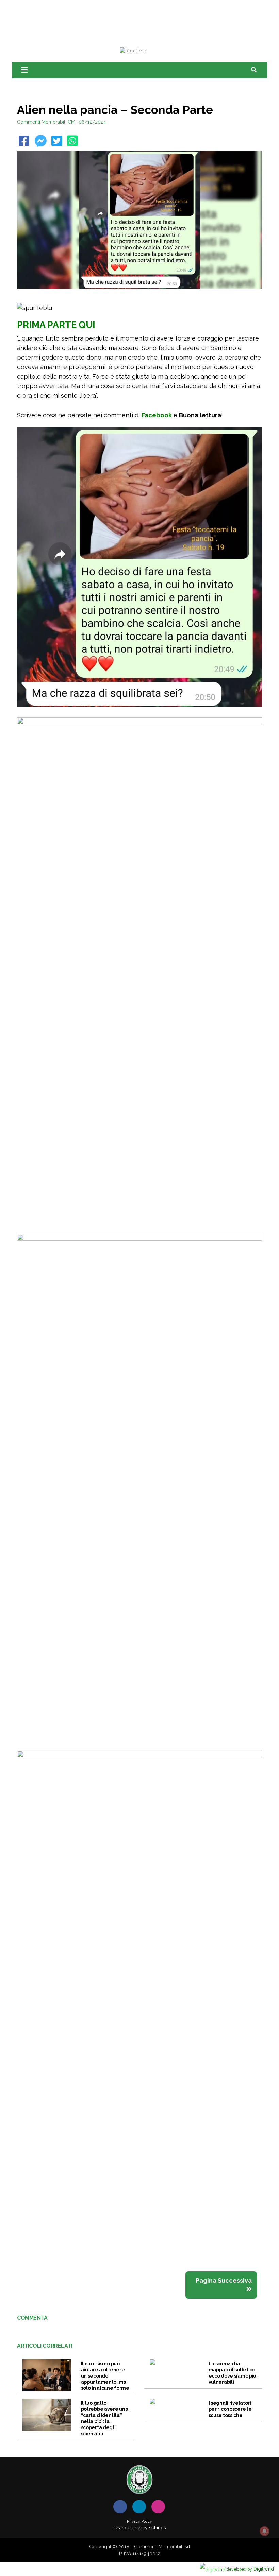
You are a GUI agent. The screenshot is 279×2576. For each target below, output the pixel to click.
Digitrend (250, 2569)
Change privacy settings (140, 2528)
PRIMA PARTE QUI (56, 325)
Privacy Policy (139, 2521)
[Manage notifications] (264, 2531)
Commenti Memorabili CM (46, 122)
